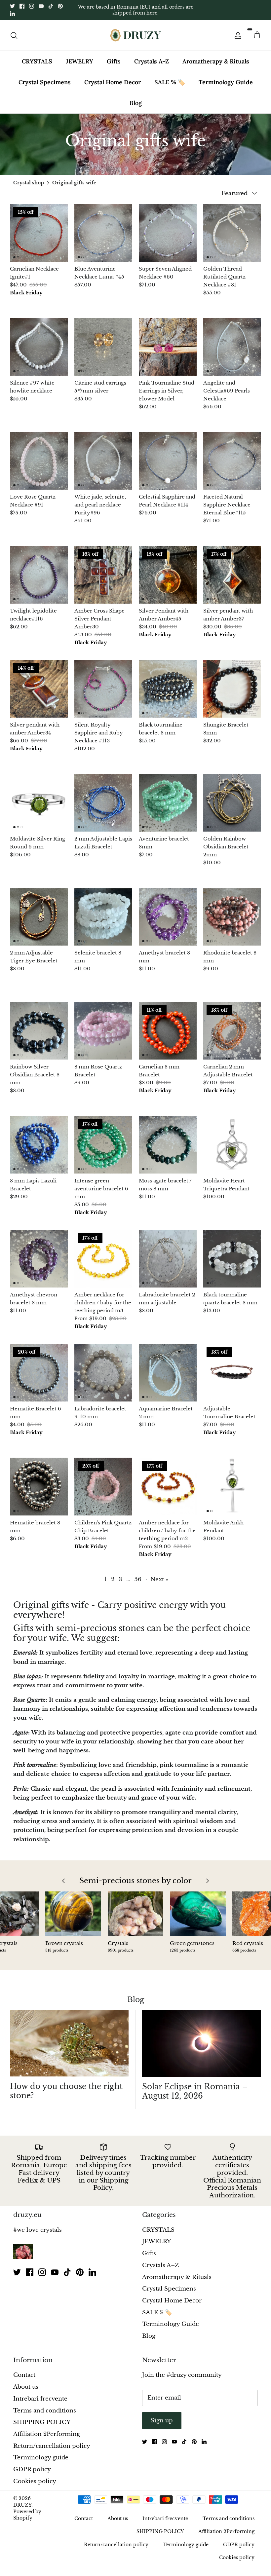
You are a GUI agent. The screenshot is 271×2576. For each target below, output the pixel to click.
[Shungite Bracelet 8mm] (232, 689)
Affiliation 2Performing (47, 2434)
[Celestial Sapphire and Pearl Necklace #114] (168, 461)
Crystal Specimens (45, 82)
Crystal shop (29, 183)
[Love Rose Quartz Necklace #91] (39, 461)
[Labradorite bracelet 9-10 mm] (103, 1373)
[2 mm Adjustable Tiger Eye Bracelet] (39, 917)
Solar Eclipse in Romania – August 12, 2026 (195, 2091)
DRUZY (22, 2505)
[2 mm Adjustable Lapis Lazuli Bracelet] (103, 803)
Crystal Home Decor (113, 82)
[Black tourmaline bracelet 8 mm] (168, 689)
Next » (159, 1579)
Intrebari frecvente (40, 2399)
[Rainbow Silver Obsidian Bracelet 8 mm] (39, 1031)
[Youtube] (41, 6)
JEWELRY (79, 61)
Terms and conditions (45, 2411)
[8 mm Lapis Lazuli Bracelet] (39, 1145)
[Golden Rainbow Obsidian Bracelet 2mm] (232, 803)
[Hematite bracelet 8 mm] (39, 1487)
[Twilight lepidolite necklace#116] (39, 575)
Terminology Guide (226, 82)
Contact (24, 2375)
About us (26, 2387)
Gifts (114, 61)
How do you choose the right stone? (66, 2091)
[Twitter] (12, 6)
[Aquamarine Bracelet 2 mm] (168, 1373)
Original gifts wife (74, 183)
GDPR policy (32, 2469)
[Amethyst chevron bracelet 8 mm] (39, 1259)
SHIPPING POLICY (42, 2422)
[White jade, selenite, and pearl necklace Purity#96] (103, 461)
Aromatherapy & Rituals (216, 61)
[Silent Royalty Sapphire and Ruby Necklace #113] (103, 689)
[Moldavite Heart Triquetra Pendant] (232, 1145)
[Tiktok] (51, 6)
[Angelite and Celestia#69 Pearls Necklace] (232, 347)
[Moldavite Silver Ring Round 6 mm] (39, 803)
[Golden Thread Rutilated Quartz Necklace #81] (232, 233)
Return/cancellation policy (52, 2446)
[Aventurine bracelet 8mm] (168, 803)
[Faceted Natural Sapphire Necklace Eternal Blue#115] (232, 461)
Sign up (162, 2421)
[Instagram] (32, 6)
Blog (136, 103)
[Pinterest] (60, 6)
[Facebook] (22, 6)
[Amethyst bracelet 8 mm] (168, 917)
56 (138, 1579)
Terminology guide (41, 2458)
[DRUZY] (136, 35)
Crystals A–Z (152, 61)
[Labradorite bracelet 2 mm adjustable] (168, 1259)
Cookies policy (35, 2481)
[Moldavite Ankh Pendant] (232, 1487)
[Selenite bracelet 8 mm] (103, 917)
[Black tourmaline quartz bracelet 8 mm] (232, 1259)
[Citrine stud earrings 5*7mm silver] (103, 347)
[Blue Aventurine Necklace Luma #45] (103, 233)
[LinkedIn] (12, 14)
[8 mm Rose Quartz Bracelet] (103, 1031)
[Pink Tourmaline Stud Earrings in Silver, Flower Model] (168, 347)
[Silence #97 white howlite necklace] (39, 347)
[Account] (237, 35)
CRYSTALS (37, 61)
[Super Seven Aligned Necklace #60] (168, 233)
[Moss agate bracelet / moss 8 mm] (168, 1145)
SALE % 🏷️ (170, 82)
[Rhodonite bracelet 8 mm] (232, 917)
